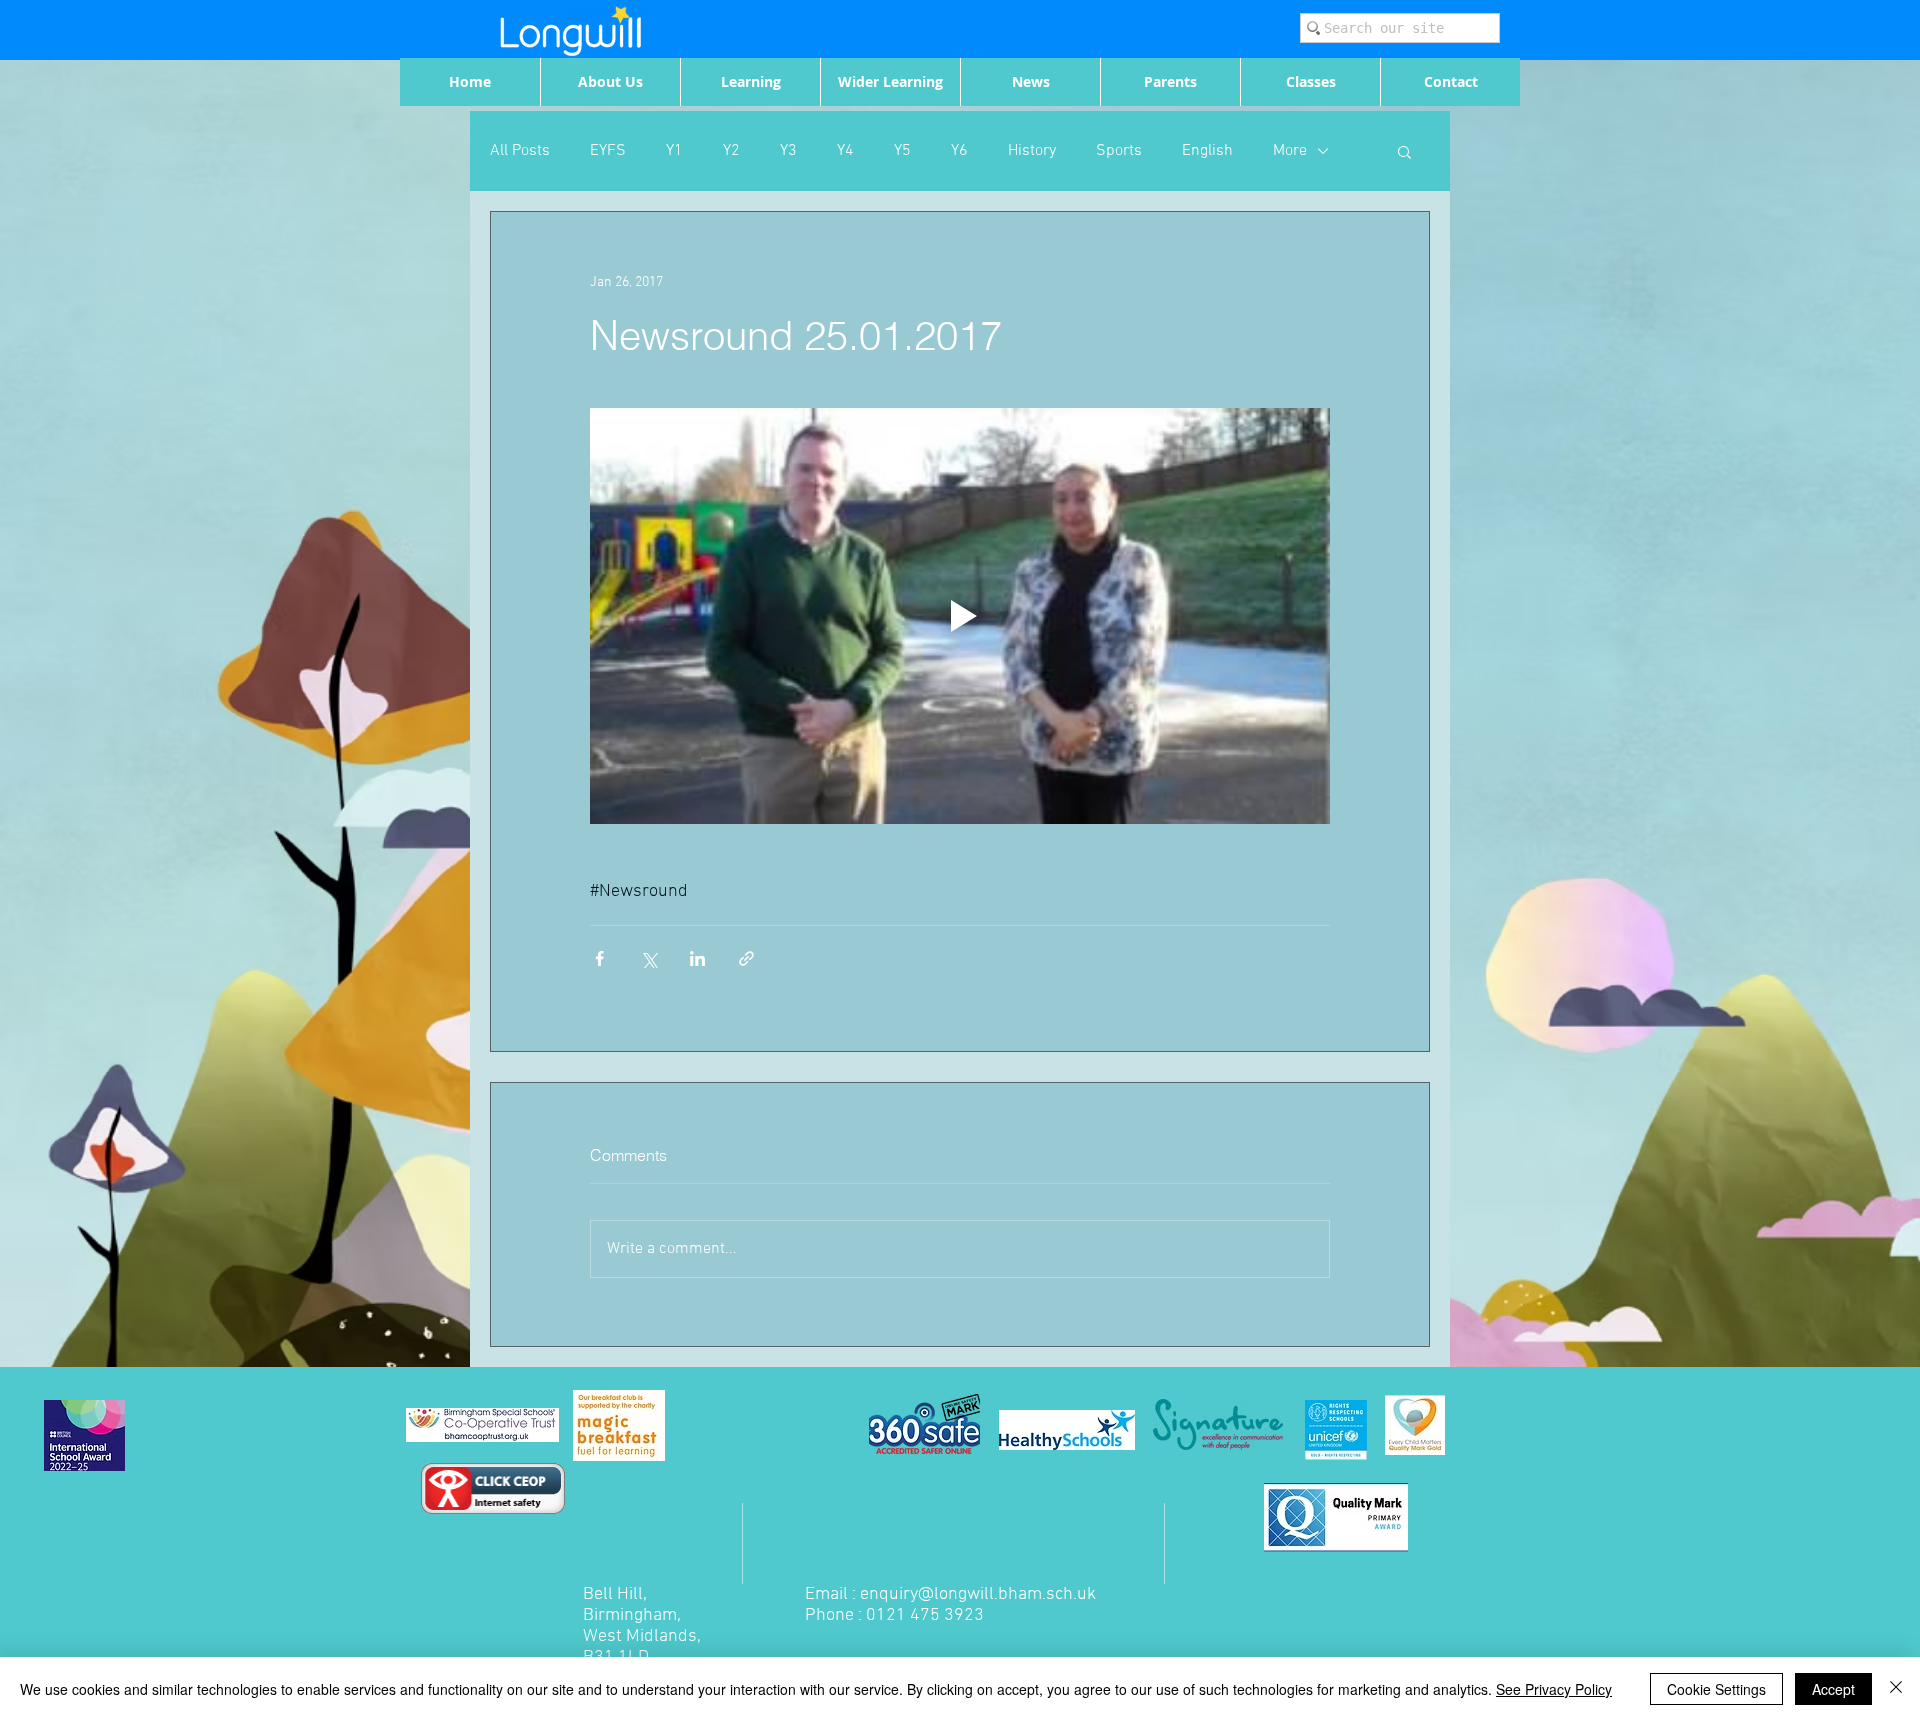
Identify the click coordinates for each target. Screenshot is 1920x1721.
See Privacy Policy (1554, 1689)
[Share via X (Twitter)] (648, 958)
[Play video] (960, 616)
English (1207, 151)
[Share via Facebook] (599, 958)
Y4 (845, 151)
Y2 (731, 151)
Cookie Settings (1716, 1689)
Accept (1833, 1689)
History (1032, 151)
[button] (1404, 151)
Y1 (674, 151)
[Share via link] (746, 958)
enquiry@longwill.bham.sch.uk (978, 1594)
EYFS (608, 151)
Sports (1119, 151)
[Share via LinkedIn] (697, 958)
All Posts (520, 151)
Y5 (902, 151)
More (1290, 151)
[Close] (1896, 1689)
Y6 (959, 151)
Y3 (788, 151)
